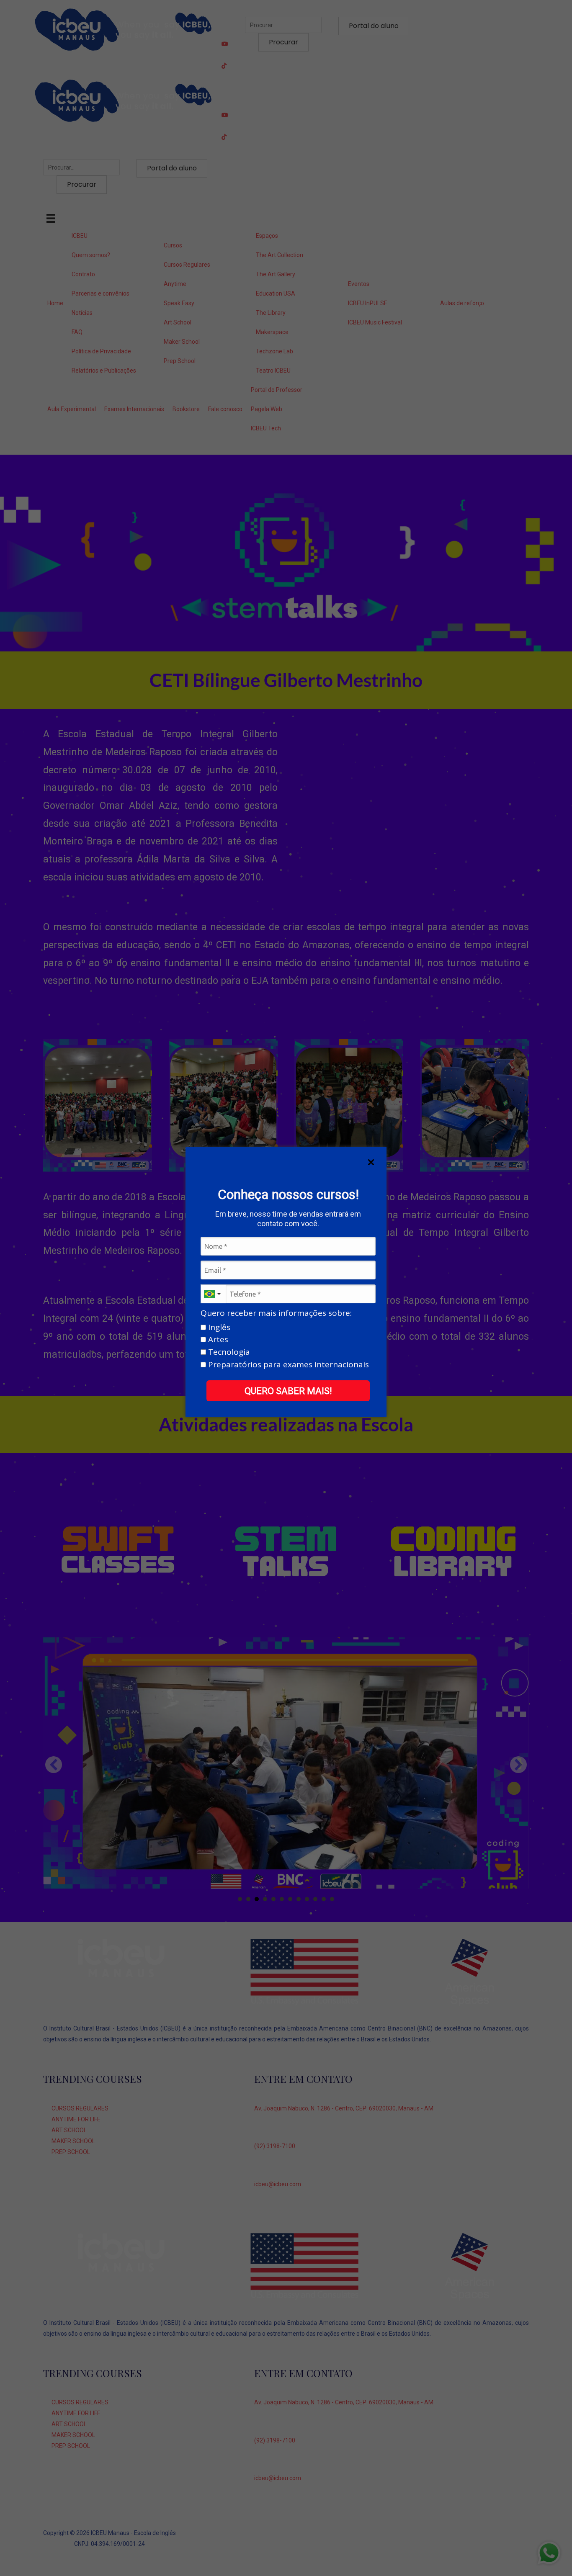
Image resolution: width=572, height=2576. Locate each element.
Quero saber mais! (288, 1391)
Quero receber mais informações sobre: (276, 1313)
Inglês (218, 1328)
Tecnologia (228, 1352)
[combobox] (213, 1294)
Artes (217, 1340)
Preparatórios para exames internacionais (287, 1365)
